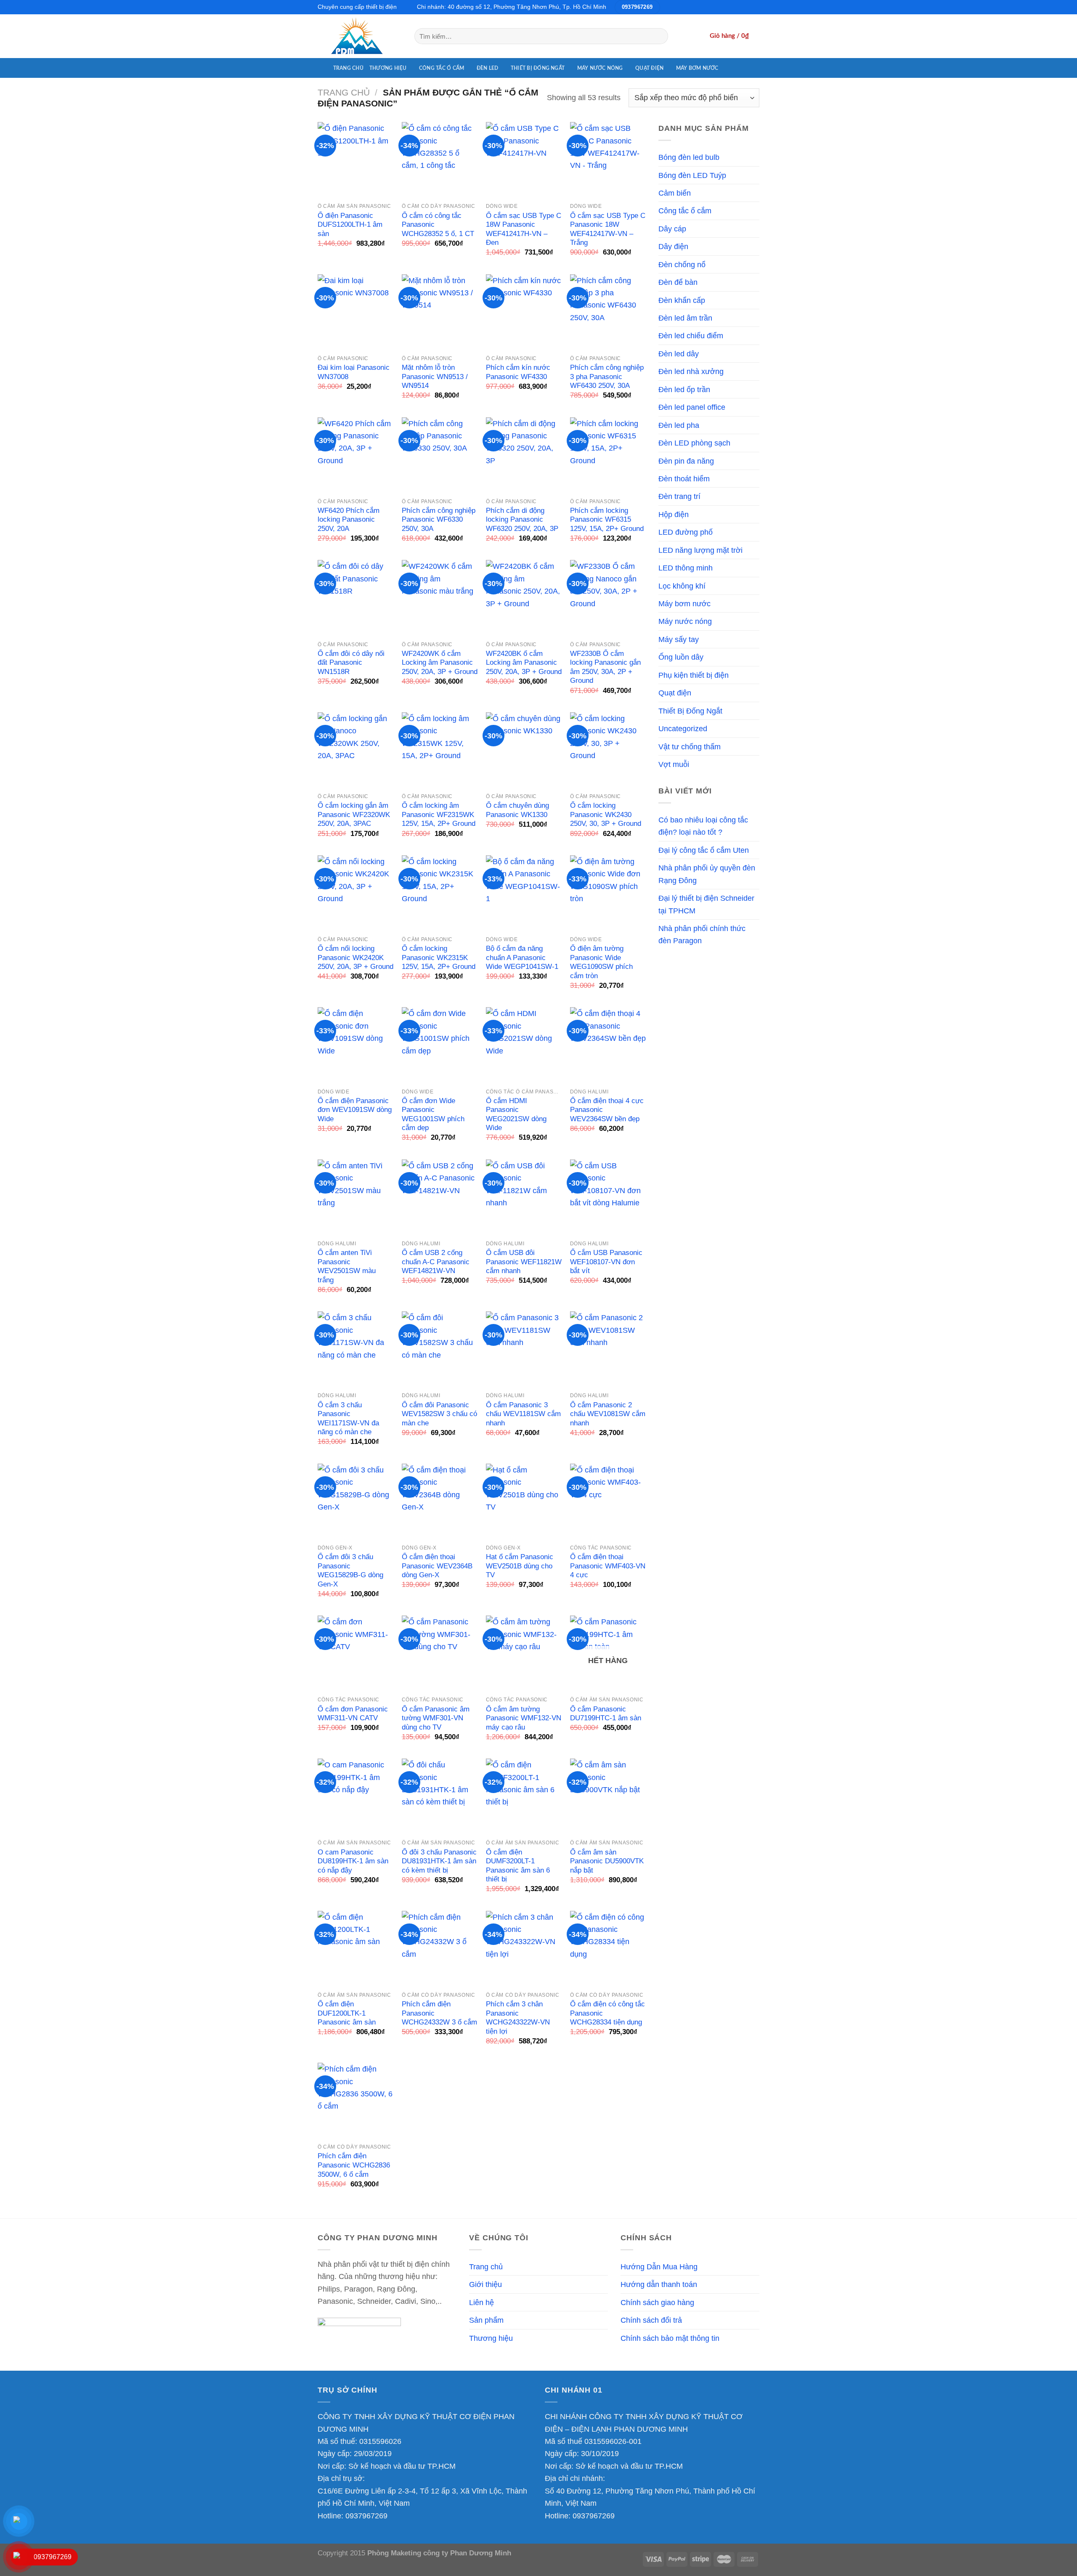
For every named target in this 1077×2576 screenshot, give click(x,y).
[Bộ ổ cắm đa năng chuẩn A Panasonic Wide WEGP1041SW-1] (524, 893)
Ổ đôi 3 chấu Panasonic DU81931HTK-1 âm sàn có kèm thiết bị (439, 1861)
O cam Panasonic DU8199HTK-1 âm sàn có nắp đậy (353, 1861)
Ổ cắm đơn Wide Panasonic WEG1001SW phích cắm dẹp (433, 1114)
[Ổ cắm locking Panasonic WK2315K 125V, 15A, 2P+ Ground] (440, 893)
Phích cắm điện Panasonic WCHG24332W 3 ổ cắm (439, 2013)
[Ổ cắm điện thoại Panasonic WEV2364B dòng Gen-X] (440, 1502)
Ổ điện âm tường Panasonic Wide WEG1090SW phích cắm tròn (601, 962)
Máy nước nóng (600, 68)
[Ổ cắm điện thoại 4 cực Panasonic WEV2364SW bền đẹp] (608, 1045)
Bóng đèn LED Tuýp (692, 175)
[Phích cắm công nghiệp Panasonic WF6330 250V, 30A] (440, 455)
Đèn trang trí (679, 496)
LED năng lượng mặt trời (700, 550)
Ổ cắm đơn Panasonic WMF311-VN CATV (353, 1714)
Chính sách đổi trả (651, 2320)
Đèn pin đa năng (686, 461)
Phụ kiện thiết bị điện (694, 675)
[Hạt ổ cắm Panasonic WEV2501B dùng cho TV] (524, 1502)
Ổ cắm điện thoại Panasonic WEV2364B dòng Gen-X (437, 1566)
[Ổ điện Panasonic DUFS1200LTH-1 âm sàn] (355, 160)
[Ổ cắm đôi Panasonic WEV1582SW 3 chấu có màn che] (440, 1349)
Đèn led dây (679, 354)
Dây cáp (672, 229)
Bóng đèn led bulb (689, 157)
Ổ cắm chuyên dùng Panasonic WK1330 (517, 810)
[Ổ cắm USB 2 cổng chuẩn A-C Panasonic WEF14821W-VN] (440, 1197)
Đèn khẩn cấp (682, 300)
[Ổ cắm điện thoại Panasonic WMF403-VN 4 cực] (608, 1502)
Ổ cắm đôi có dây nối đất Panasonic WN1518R (351, 663)
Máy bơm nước (697, 68)
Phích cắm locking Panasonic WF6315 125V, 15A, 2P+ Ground (607, 520)
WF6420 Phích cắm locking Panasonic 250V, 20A (349, 520)
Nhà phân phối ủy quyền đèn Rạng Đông (707, 874)
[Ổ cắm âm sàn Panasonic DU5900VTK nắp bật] (608, 1796)
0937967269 (366, 2516)
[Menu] (322, 68)
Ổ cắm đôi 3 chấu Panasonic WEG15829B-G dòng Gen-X (350, 1571)
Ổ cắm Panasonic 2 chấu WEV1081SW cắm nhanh (608, 1414)
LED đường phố (686, 532)
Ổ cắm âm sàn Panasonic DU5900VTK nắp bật (607, 1861)
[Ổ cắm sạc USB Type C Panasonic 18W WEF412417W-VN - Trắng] (608, 160)
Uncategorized (683, 728)
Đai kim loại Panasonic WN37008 (354, 372)
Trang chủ (348, 68)
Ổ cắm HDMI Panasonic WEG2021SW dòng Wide (516, 1114)
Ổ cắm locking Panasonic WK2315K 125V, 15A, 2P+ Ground (439, 958)
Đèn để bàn (678, 282)
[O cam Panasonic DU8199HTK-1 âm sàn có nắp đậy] (355, 1796)
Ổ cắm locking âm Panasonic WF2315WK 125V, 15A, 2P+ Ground (439, 814)
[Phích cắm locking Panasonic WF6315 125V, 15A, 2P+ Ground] (608, 455)
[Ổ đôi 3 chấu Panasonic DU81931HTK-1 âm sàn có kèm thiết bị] (440, 1796)
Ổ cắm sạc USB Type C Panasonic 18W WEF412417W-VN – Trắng (608, 229)
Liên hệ (481, 2302)
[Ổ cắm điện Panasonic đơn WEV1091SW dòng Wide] (355, 1045)
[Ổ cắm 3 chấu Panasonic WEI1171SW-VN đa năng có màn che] (355, 1349)
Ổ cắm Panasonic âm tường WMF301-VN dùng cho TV (436, 1718)
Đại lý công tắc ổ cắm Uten (704, 850)
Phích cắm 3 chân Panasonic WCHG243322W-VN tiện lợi (518, 2018)
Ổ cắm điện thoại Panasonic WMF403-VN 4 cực (608, 1566)
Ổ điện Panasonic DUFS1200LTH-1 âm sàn (350, 225)
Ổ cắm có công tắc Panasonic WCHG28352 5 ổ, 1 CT (438, 225)
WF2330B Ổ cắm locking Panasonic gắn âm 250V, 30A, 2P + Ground (605, 667)
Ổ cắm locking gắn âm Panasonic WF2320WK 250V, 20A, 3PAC (354, 814)
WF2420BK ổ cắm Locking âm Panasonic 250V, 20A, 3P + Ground (524, 663)
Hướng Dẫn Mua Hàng (659, 2267)
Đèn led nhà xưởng (691, 371)
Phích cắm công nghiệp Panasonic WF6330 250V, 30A (439, 520)
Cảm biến (675, 193)
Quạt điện (649, 68)
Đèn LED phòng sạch (694, 443)
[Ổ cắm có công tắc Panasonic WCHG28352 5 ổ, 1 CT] (440, 160)
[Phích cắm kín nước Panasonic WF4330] (524, 312)
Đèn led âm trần (685, 318)
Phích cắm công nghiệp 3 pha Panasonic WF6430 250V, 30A (607, 377)
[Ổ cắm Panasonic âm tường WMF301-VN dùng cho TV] (440, 1653)
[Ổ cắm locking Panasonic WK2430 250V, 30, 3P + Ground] (608, 750)
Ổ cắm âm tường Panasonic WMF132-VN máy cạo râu (524, 1718)
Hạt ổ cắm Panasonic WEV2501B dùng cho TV (520, 1566)
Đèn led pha (679, 425)
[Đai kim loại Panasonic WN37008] (355, 312)
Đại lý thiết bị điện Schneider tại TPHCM (706, 904)
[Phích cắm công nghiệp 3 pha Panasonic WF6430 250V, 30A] (608, 312)
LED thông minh (686, 568)
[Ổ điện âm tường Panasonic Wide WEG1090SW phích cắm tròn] (608, 893)
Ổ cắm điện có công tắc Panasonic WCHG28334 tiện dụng (607, 2013)
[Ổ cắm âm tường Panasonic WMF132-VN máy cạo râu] (524, 1653)
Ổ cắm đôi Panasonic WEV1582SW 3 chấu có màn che (439, 1414)
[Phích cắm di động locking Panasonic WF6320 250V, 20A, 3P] (524, 455)
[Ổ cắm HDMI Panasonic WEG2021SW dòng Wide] (524, 1045)
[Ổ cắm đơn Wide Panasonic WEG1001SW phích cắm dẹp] (440, 1045)
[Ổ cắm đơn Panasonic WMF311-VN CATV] (355, 1653)
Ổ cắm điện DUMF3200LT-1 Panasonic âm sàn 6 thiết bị (518, 1866)
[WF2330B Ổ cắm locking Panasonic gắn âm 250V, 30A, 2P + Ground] (608, 598)
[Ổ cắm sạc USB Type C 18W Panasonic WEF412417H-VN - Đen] (524, 160)
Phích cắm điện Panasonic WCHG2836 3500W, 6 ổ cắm (354, 2165)
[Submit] (659, 36)
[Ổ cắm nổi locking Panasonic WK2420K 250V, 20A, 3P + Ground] (355, 893)
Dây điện (673, 246)
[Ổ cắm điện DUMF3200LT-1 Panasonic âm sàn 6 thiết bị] (524, 1796)
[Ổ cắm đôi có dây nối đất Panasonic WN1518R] (355, 598)
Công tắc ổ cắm (442, 68)
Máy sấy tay (679, 639)
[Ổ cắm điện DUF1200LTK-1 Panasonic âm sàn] (355, 1949)
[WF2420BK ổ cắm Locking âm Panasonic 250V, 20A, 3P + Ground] (524, 598)
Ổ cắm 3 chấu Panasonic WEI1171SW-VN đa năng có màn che (348, 1419)
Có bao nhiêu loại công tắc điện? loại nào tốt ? (703, 826)
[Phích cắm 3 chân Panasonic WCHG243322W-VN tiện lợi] (524, 1949)
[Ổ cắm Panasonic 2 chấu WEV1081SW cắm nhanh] (608, 1349)
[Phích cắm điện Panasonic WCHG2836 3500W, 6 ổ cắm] (355, 2101)
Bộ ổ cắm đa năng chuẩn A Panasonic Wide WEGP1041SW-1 (522, 958)
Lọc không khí (682, 586)
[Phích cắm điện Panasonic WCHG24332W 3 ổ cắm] (440, 1949)
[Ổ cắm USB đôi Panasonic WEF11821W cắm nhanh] (524, 1197)
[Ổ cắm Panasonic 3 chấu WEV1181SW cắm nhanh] (524, 1349)
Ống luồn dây (681, 657)
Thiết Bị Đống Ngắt (538, 68)
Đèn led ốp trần (684, 389)
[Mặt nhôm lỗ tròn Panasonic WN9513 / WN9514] (440, 312)
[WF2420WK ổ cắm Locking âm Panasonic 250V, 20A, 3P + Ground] (440, 598)
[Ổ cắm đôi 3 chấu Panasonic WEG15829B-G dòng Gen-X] (355, 1502)
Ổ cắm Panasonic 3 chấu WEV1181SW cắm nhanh (523, 1414)
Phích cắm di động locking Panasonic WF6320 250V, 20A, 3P (522, 520)
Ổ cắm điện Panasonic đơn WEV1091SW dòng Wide (355, 1110)
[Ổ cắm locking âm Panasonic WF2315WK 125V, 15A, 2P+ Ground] (440, 750)
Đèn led (488, 68)
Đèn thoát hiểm (684, 479)
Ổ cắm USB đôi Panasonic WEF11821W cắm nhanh (524, 1262)
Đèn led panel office (692, 407)
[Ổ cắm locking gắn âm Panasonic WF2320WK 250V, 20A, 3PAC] (355, 750)
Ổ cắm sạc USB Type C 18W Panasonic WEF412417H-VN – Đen (524, 229)
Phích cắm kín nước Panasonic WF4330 (518, 372)
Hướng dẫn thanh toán (659, 2284)
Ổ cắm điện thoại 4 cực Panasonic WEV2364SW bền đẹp (607, 1110)
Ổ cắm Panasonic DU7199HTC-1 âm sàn (606, 1714)
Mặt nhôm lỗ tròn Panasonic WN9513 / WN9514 (435, 377)
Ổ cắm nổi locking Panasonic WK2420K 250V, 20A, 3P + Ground (355, 958)
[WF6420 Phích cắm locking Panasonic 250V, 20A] (355, 455)
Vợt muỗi (674, 764)
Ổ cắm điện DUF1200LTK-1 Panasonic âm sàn (347, 2013)
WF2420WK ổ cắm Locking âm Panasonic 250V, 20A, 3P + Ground (440, 663)
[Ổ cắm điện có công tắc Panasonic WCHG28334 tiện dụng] (608, 1949)
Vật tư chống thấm (690, 747)
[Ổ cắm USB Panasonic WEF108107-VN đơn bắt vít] (608, 1197)
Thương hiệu (388, 68)
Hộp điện (674, 514)
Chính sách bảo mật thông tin (670, 2338)
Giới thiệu (485, 2284)
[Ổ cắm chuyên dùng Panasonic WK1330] (524, 750)
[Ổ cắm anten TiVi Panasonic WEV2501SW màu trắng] (355, 1197)
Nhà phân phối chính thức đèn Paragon (702, 934)
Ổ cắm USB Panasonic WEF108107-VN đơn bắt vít (606, 1262)
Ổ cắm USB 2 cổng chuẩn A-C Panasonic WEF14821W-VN (436, 1262)
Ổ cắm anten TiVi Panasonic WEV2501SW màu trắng (347, 1266)
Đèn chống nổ (682, 264)
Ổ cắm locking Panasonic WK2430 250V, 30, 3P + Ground (606, 814)
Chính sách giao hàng (657, 2302)
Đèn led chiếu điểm (691, 336)
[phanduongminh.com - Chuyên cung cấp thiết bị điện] (360, 36)
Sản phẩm (486, 2320)
